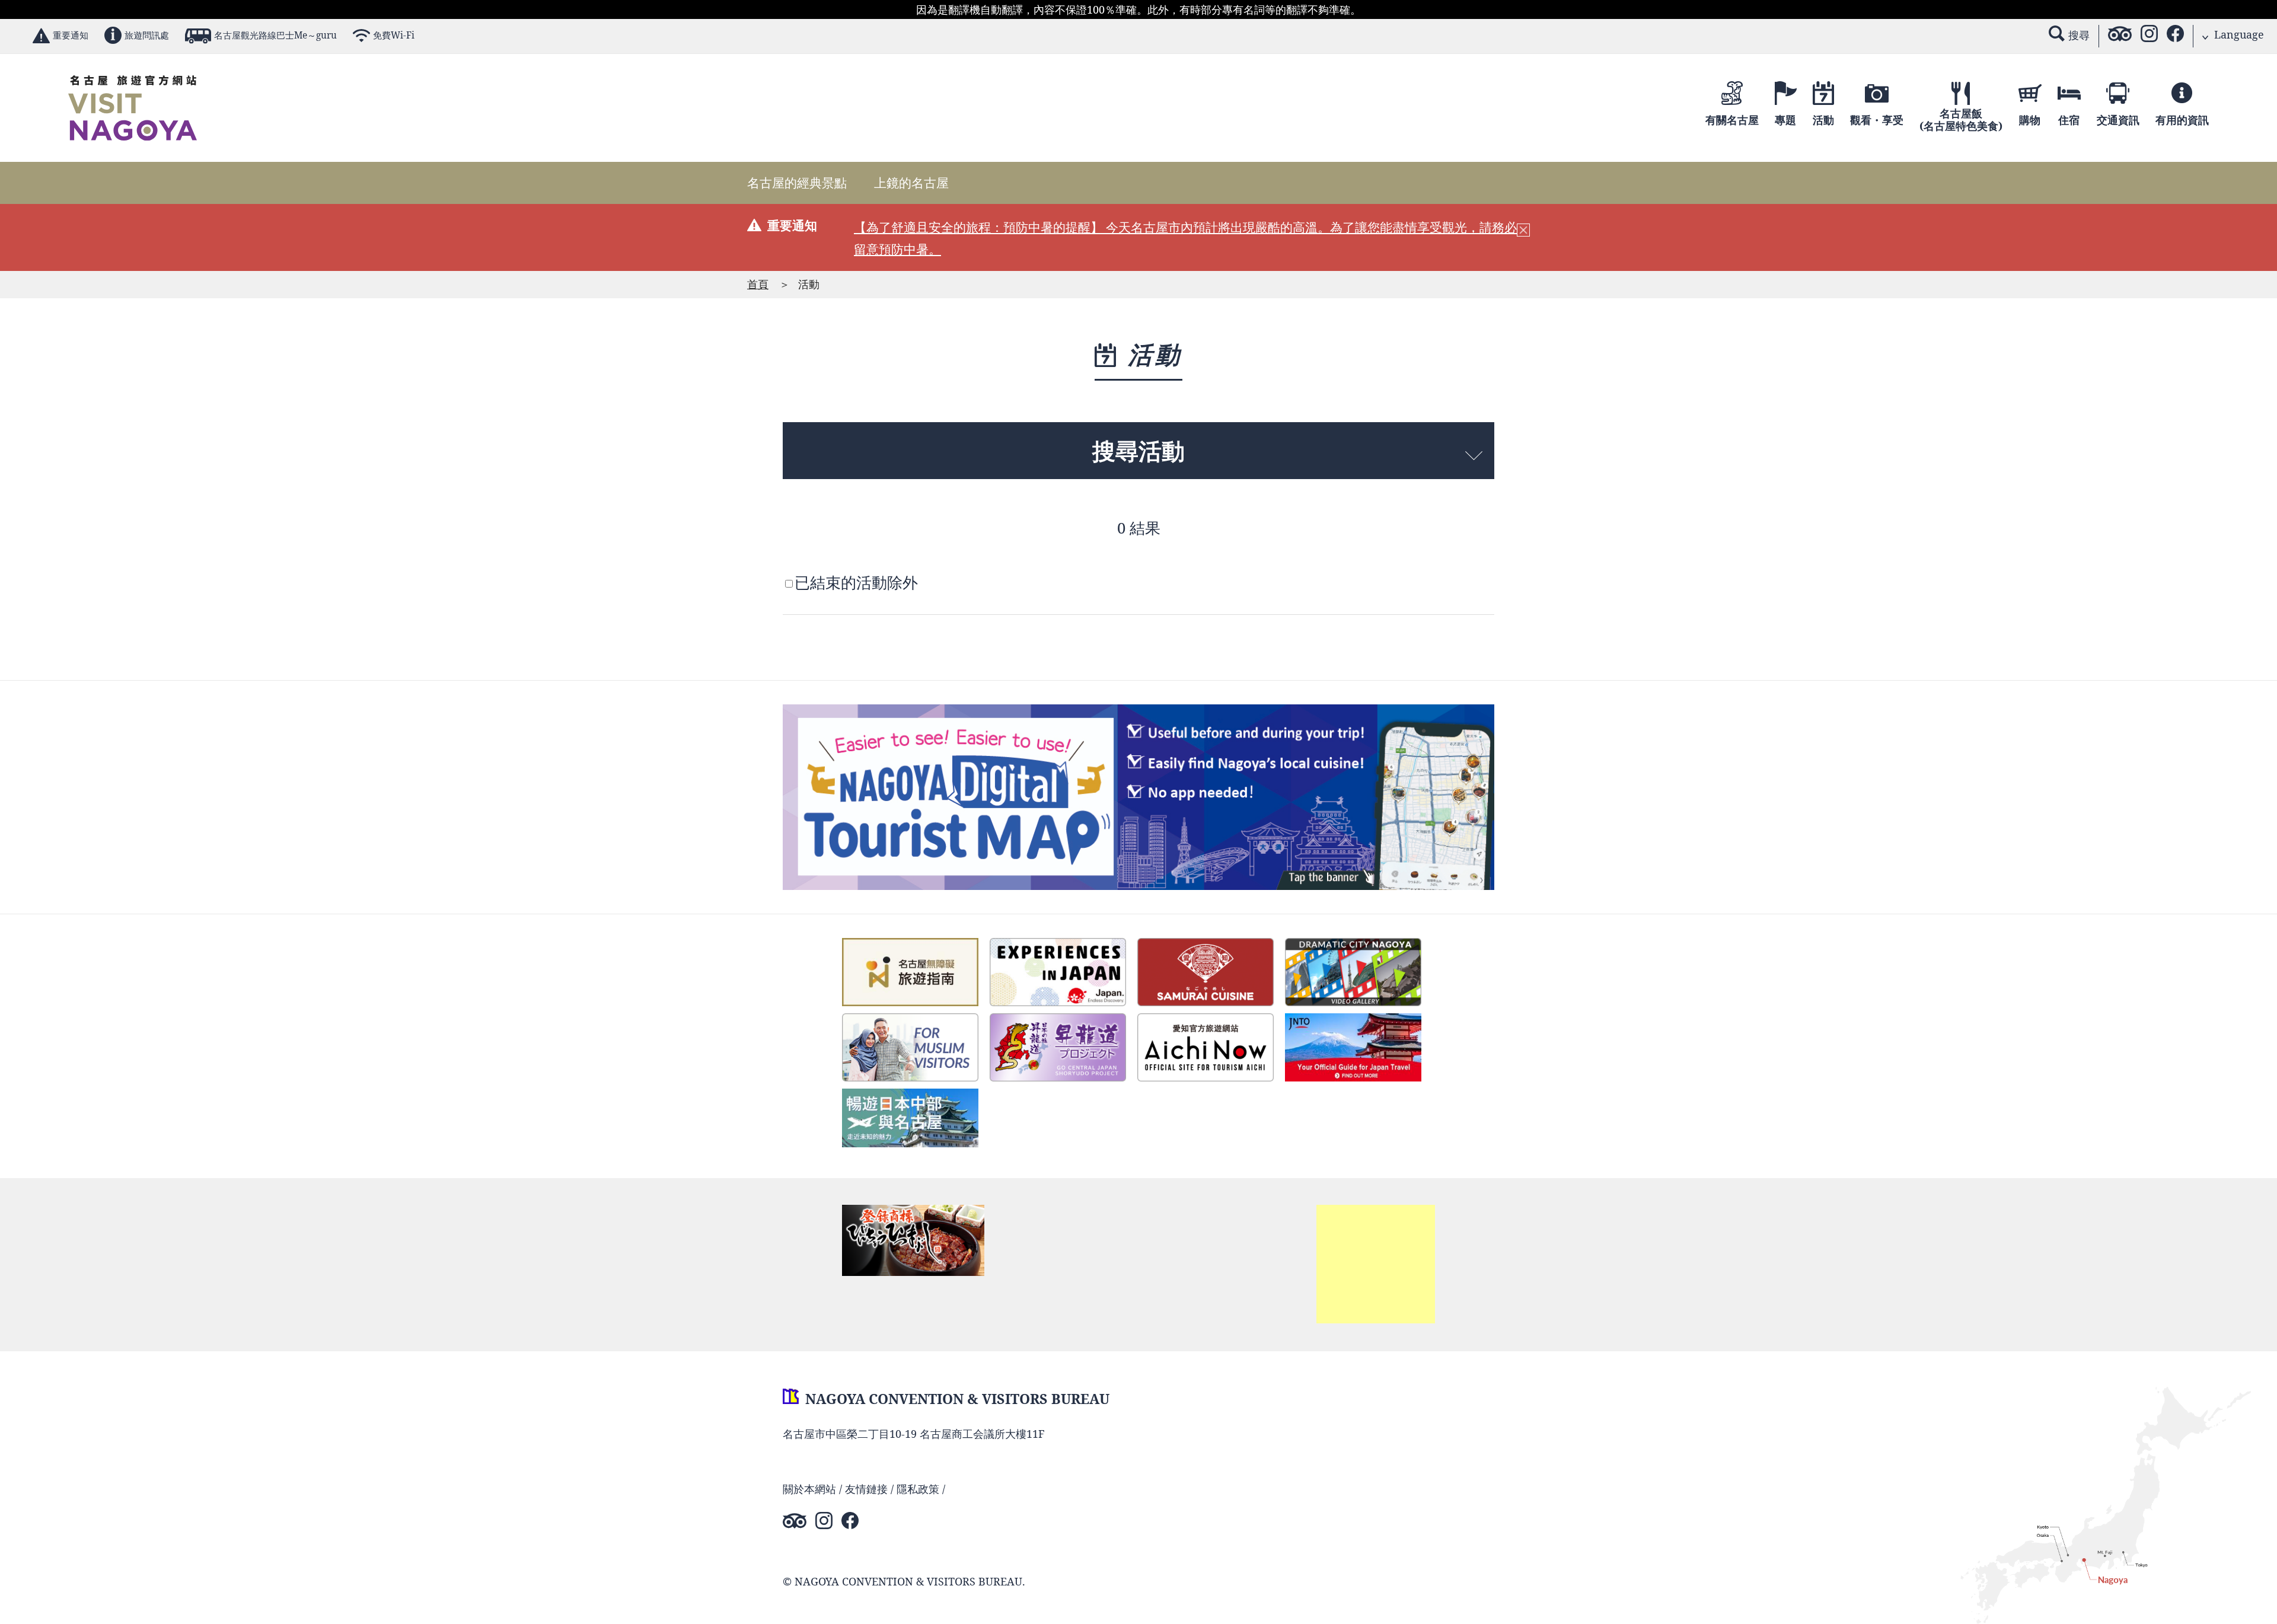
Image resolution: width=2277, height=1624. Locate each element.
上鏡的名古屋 (911, 183)
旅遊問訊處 (147, 35)
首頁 (758, 284)
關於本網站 (809, 1489)
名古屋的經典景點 (797, 183)
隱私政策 (918, 1489)
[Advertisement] (1376, 1264)
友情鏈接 (866, 1489)
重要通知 (71, 35)
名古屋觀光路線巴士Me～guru (275, 35)
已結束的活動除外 (856, 583)
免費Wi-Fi (394, 35)
